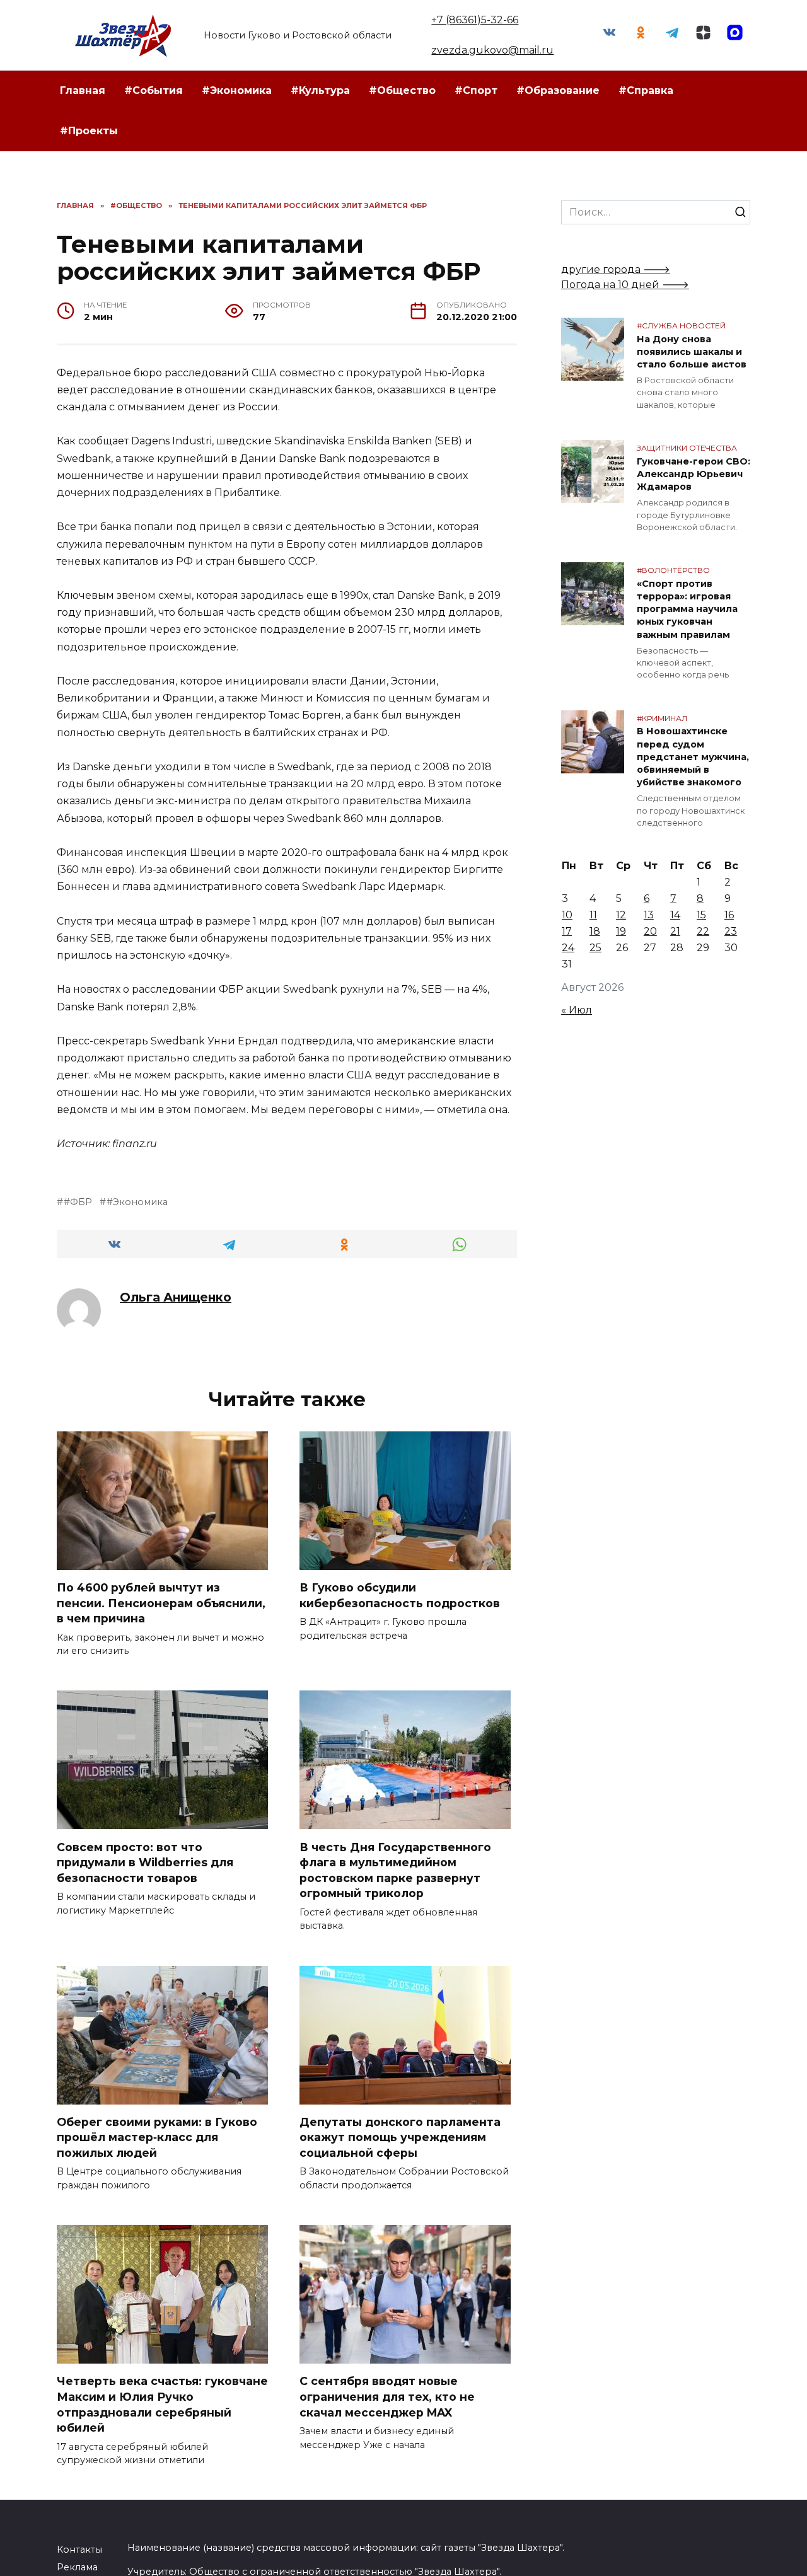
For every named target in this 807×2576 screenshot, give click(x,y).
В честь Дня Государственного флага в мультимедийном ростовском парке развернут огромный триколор (395, 1870)
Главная (83, 90)
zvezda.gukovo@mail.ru (492, 50)
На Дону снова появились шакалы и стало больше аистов (692, 352)
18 (595, 931)
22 (703, 931)
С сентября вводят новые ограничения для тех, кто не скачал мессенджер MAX (387, 2396)
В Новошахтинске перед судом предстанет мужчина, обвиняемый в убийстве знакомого (693, 757)
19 (621, 931)
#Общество (402, 90)
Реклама (77, 2567)
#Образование (558, 90)
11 (593, 915)
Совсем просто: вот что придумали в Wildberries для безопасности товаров (145, 1862)
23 (731, 931)
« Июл (577, 1010)
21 (675, 931)
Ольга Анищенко (176, 1297)
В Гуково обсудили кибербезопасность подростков (400, 1595)
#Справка (646, 90)
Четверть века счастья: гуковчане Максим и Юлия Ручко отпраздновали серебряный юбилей (162, 2404)
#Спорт (476, 90)
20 (650, 931)
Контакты (79, 2550)
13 (649, 915)
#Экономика (237, 90)
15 (701, 915)
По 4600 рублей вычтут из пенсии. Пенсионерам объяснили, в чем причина (161, 1603)
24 (568, 948)
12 (621, 915)
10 (567, 915)
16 (729, 915)
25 (595, 948)
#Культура (320, 90)
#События (154, 90)
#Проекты (89, 131)
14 (675, 915)
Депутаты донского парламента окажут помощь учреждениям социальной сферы (400, 2137)
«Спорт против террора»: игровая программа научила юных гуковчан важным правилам (687, 609)
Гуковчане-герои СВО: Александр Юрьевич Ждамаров (694, 474)
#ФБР (78, 1202)
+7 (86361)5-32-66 (475, 20)
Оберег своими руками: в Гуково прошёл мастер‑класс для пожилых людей (157, 2137)
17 (567, 931)
